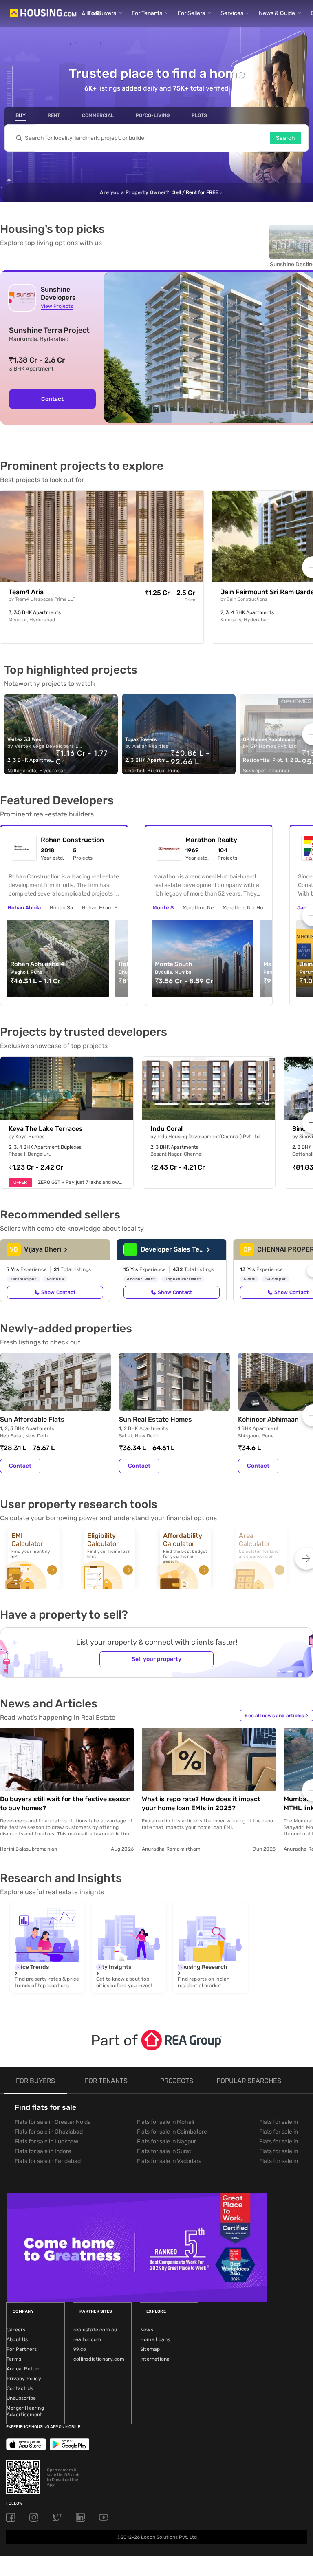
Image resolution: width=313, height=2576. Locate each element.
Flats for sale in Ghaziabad (49, 2132)
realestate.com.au (95, 2330)
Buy (21, 115)
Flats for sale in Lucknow (46, 2142)
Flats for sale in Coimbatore (172, 2132)
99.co (80, 2349)
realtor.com (87, 2339)
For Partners (22, 2349)
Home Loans (155, 2339)
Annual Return (24, 2369)
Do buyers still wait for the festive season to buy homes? (65, 1803)
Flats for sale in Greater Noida (53, 2122)
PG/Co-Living (153, 115)
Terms (14, 2359)
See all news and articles (276, 1716)
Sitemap (150, 2349)
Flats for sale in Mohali (165, 2122)
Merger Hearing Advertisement (25, 2411)
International (156, 2359)
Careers (16, 2330)
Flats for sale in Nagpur (166, 2142)
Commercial (98, 115)
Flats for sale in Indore (43, 2151)
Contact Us (20, 2388)
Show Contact (58, 1292)
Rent (54, 115)
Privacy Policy (24, 2379)
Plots (199, 115)
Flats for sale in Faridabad (48, 2161)
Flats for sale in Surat (164, 2151)
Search (285, 138)
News (147, 2330)
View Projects (57, 306)
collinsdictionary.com (99, 2359)
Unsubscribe (21, 2398)
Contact (20, 1466)
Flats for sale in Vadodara (169, 2161)
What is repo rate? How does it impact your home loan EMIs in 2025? (201, 1803)
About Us (17, 2339)
